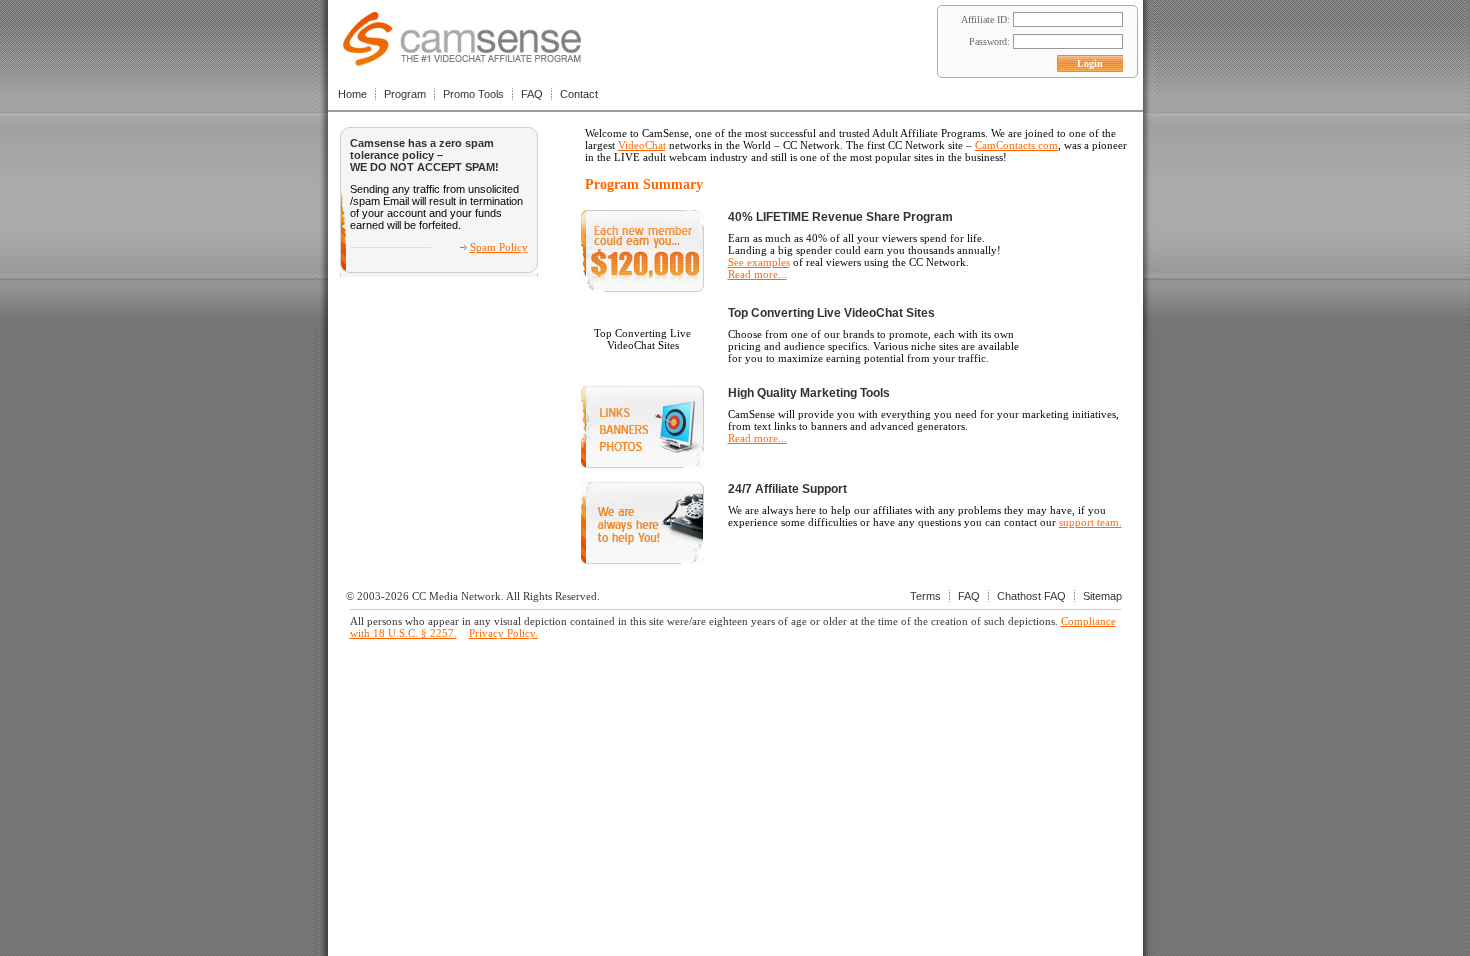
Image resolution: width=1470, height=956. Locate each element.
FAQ (532, 94)
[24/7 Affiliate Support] (642, 560)
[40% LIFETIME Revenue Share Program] (642, 288)
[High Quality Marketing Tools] (642, 464)
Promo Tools (473, 94)
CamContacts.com (1016, 145)
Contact (579, 94)
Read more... (757, 274)
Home (352, 94)
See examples (759, 262)
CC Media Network (456, 596)
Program (405, 94)
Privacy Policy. (503, 633)
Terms (925, 596)
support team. (1090, 522)
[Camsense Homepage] (462, 60)
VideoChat (642, 145)
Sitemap (1102, 596)
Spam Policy (499, 247)
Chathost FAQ (1031, 596)
